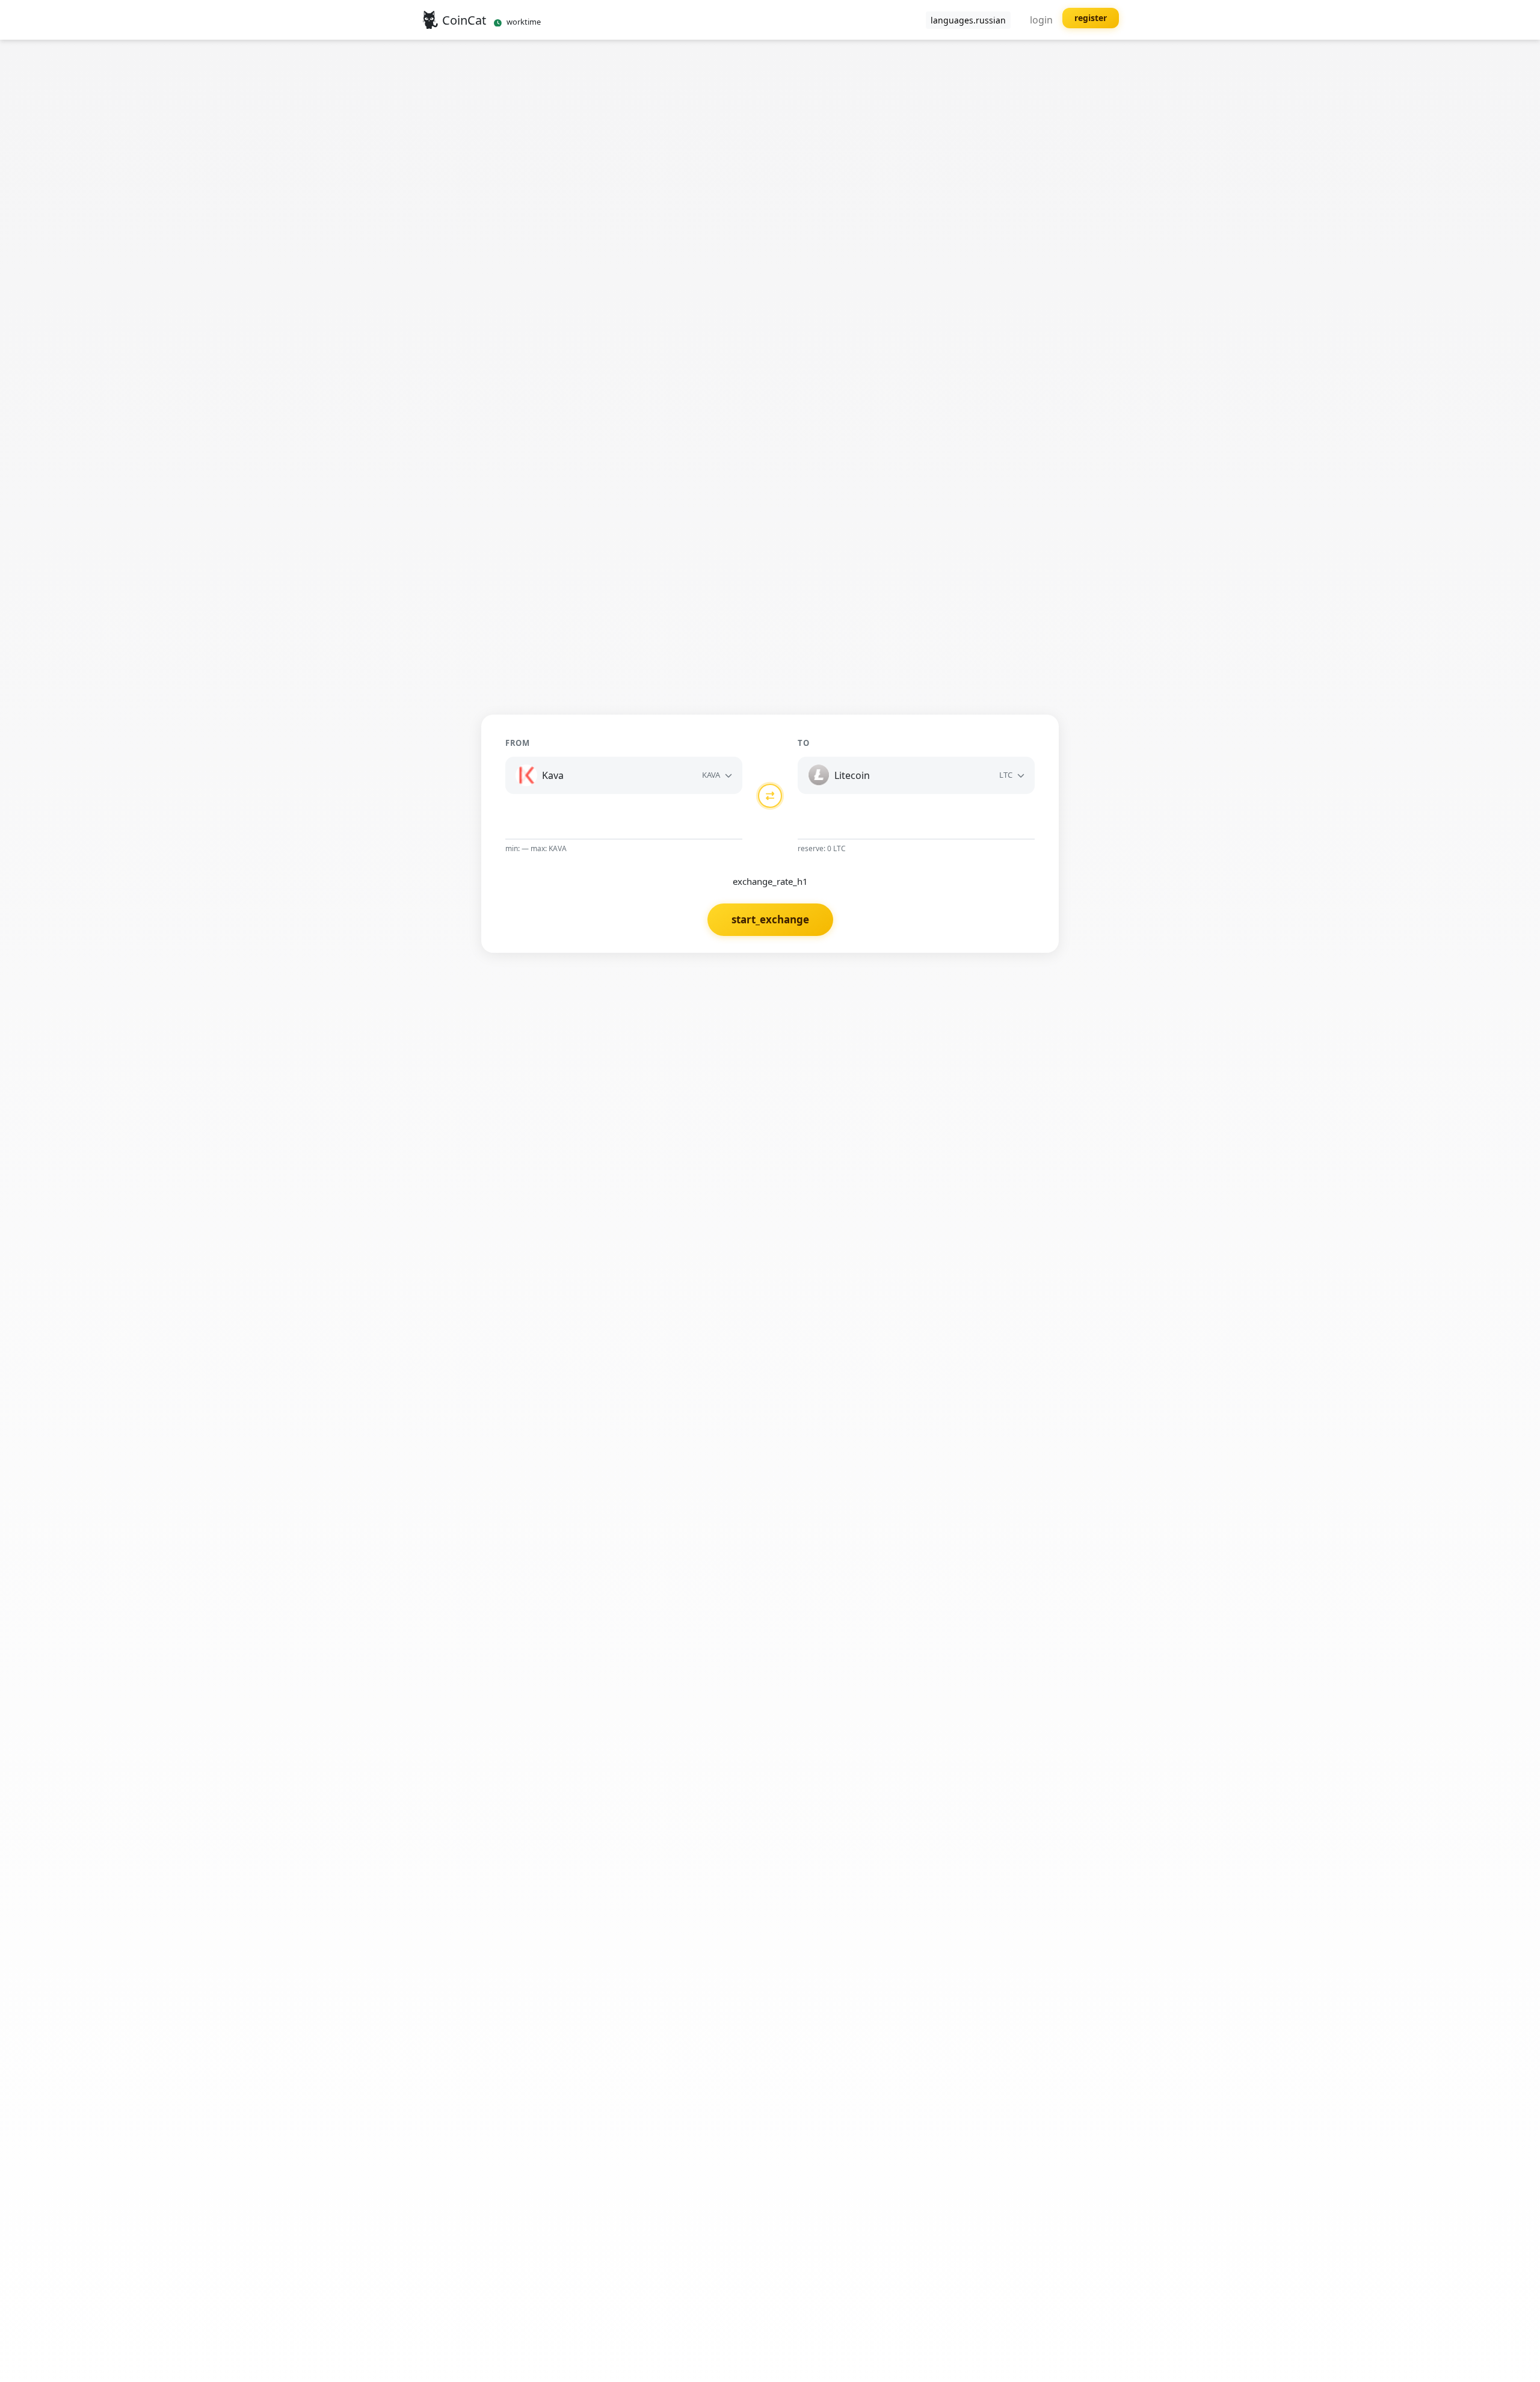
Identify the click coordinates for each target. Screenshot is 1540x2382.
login (1041, 20)
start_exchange (770, 919)
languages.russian (968, 20)
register (1091, 18)
